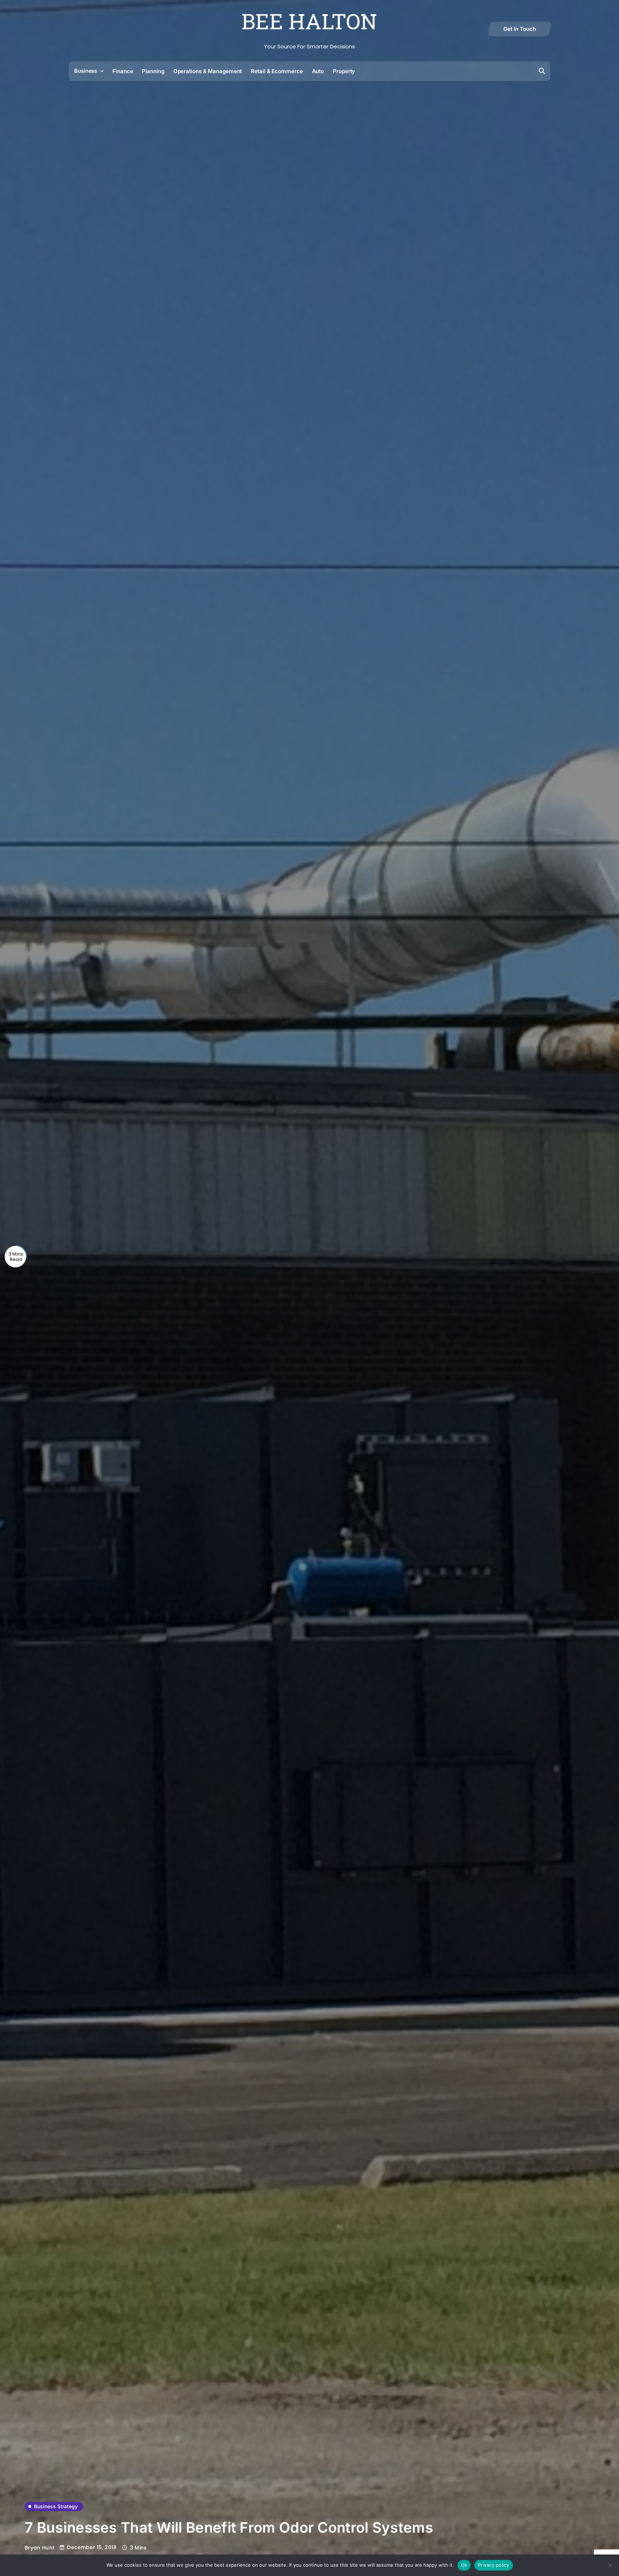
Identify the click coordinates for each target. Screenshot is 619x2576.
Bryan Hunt (40, 2548)
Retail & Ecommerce (277, 71)
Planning (153, 71)
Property (344, 71)
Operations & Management (208, 71)
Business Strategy (56, 2506)
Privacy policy (494, 2565)
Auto (318, 71)
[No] (610, 2565)
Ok (464, 2565)
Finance (123, 71)
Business (86, 71)
